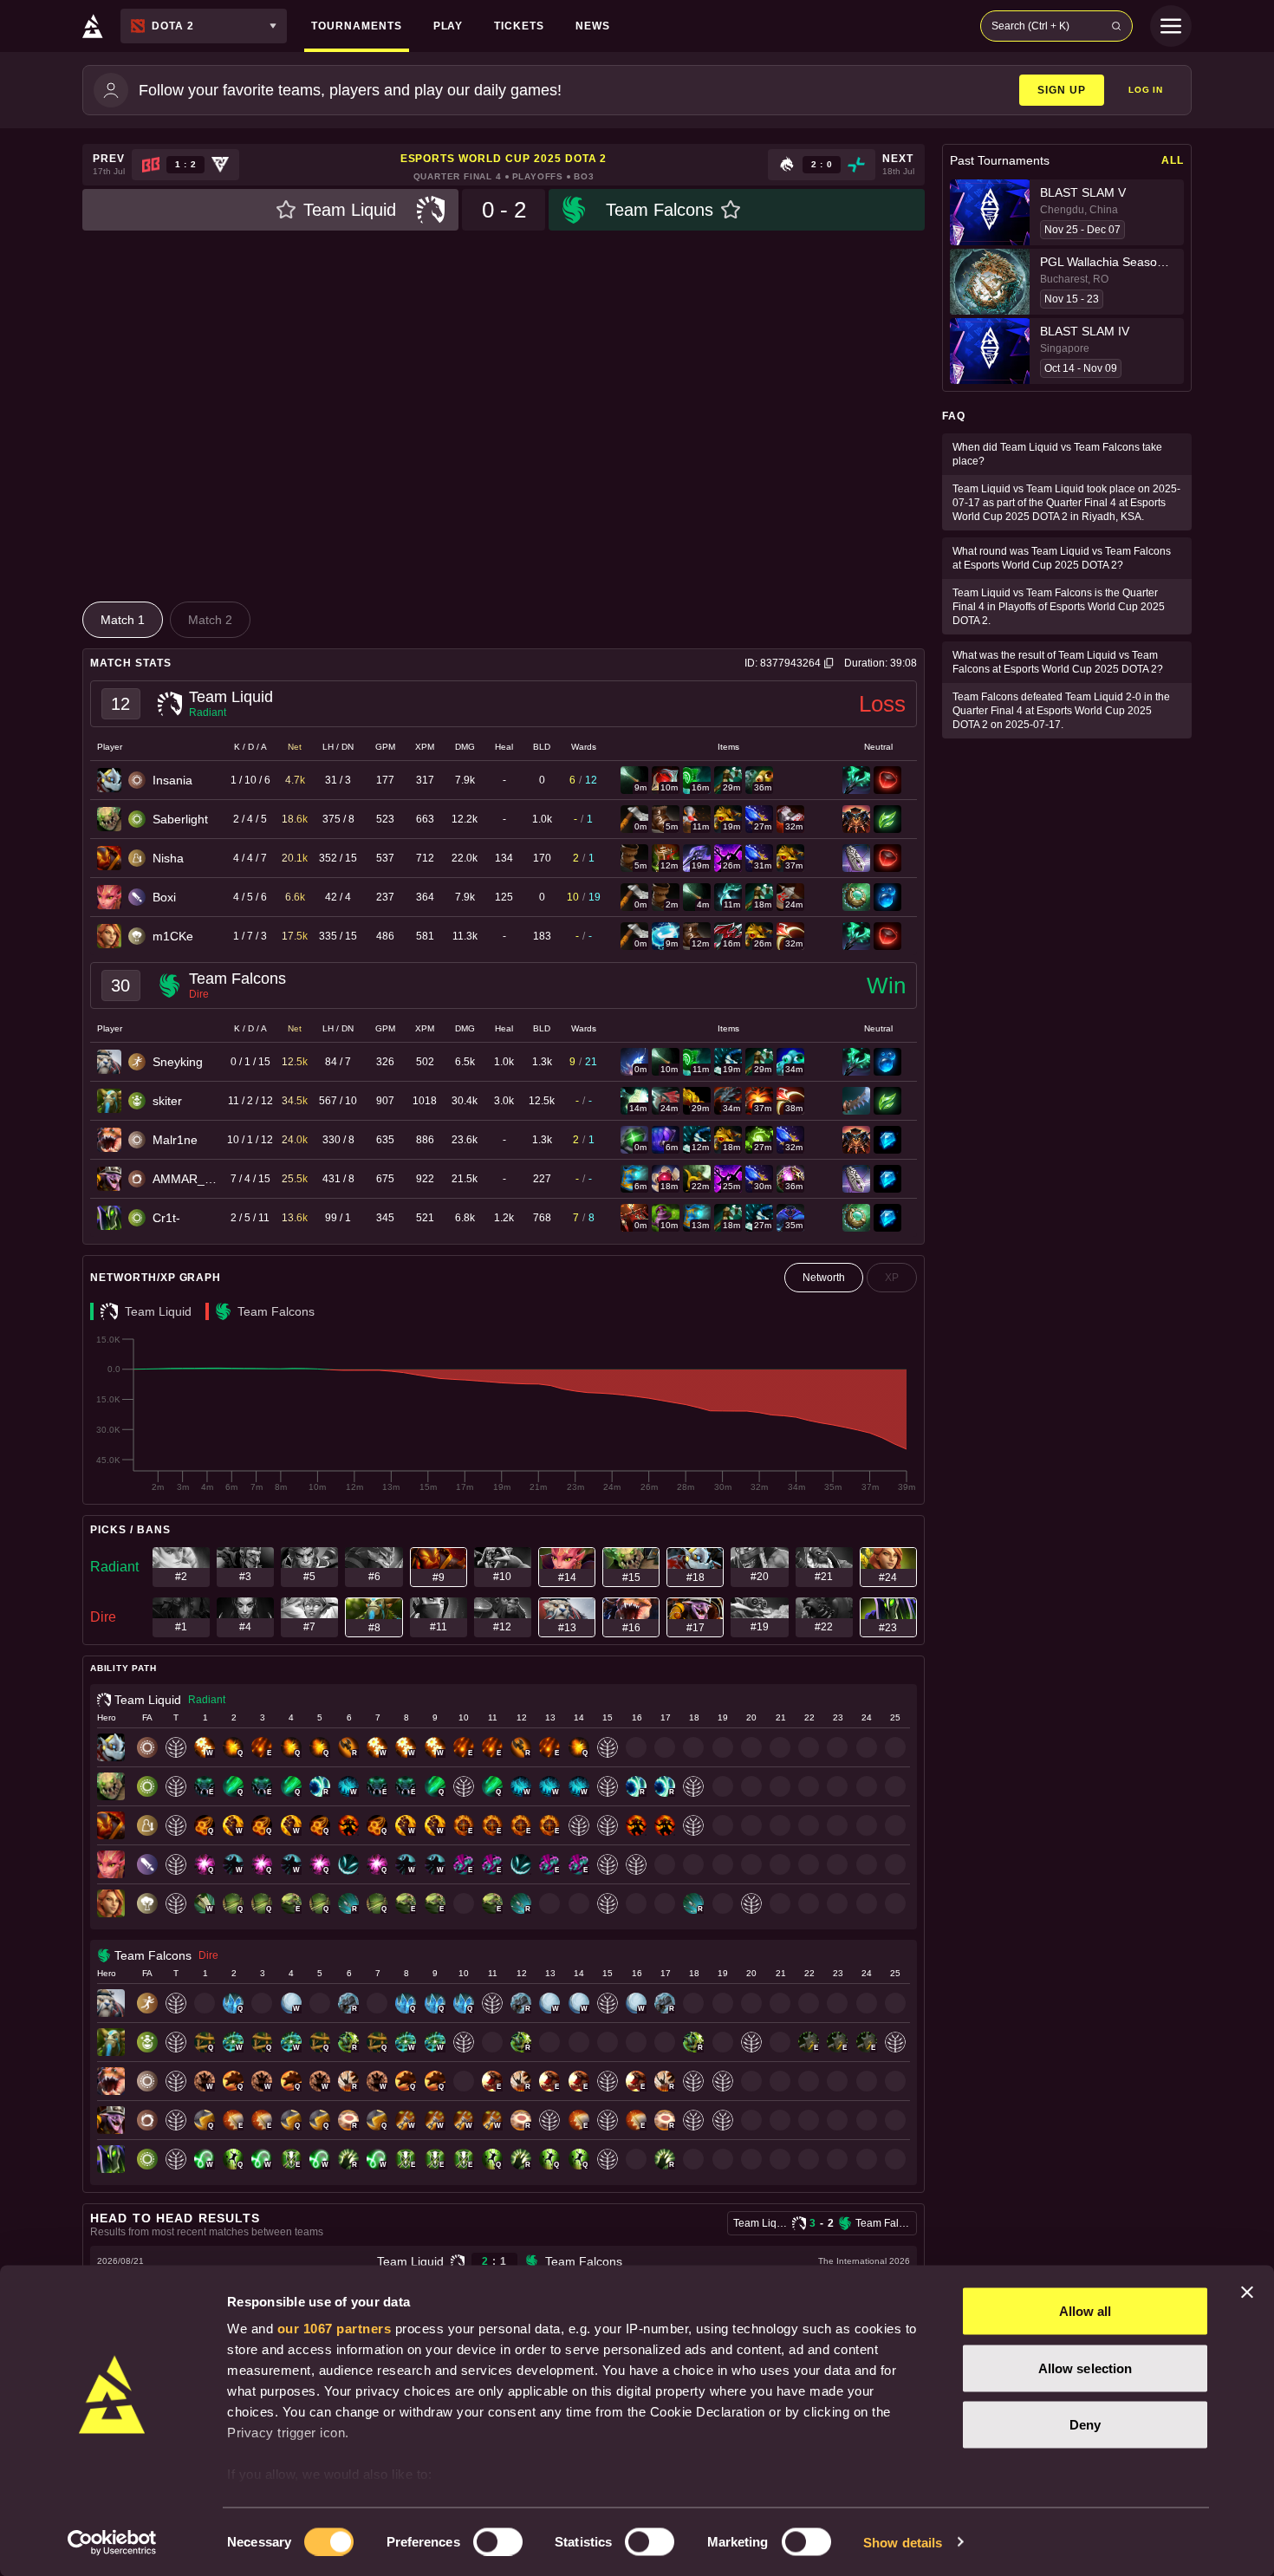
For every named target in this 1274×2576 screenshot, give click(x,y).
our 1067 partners (335, 2329)
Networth (824, 1278)
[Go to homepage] (93, 26)
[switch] (498, 2541)
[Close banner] (1247, 2293)
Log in (1146, 90)
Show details (903, 2542)
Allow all (1085, 2311)
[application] (504, 1414)
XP (892, 1278)
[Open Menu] (1171, 26)
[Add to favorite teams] (286, 210)
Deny (1085, 2425)
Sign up (1062, 90)
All (1173, 160)
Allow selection (1085, 2368)
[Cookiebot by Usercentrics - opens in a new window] (112, 2542)
